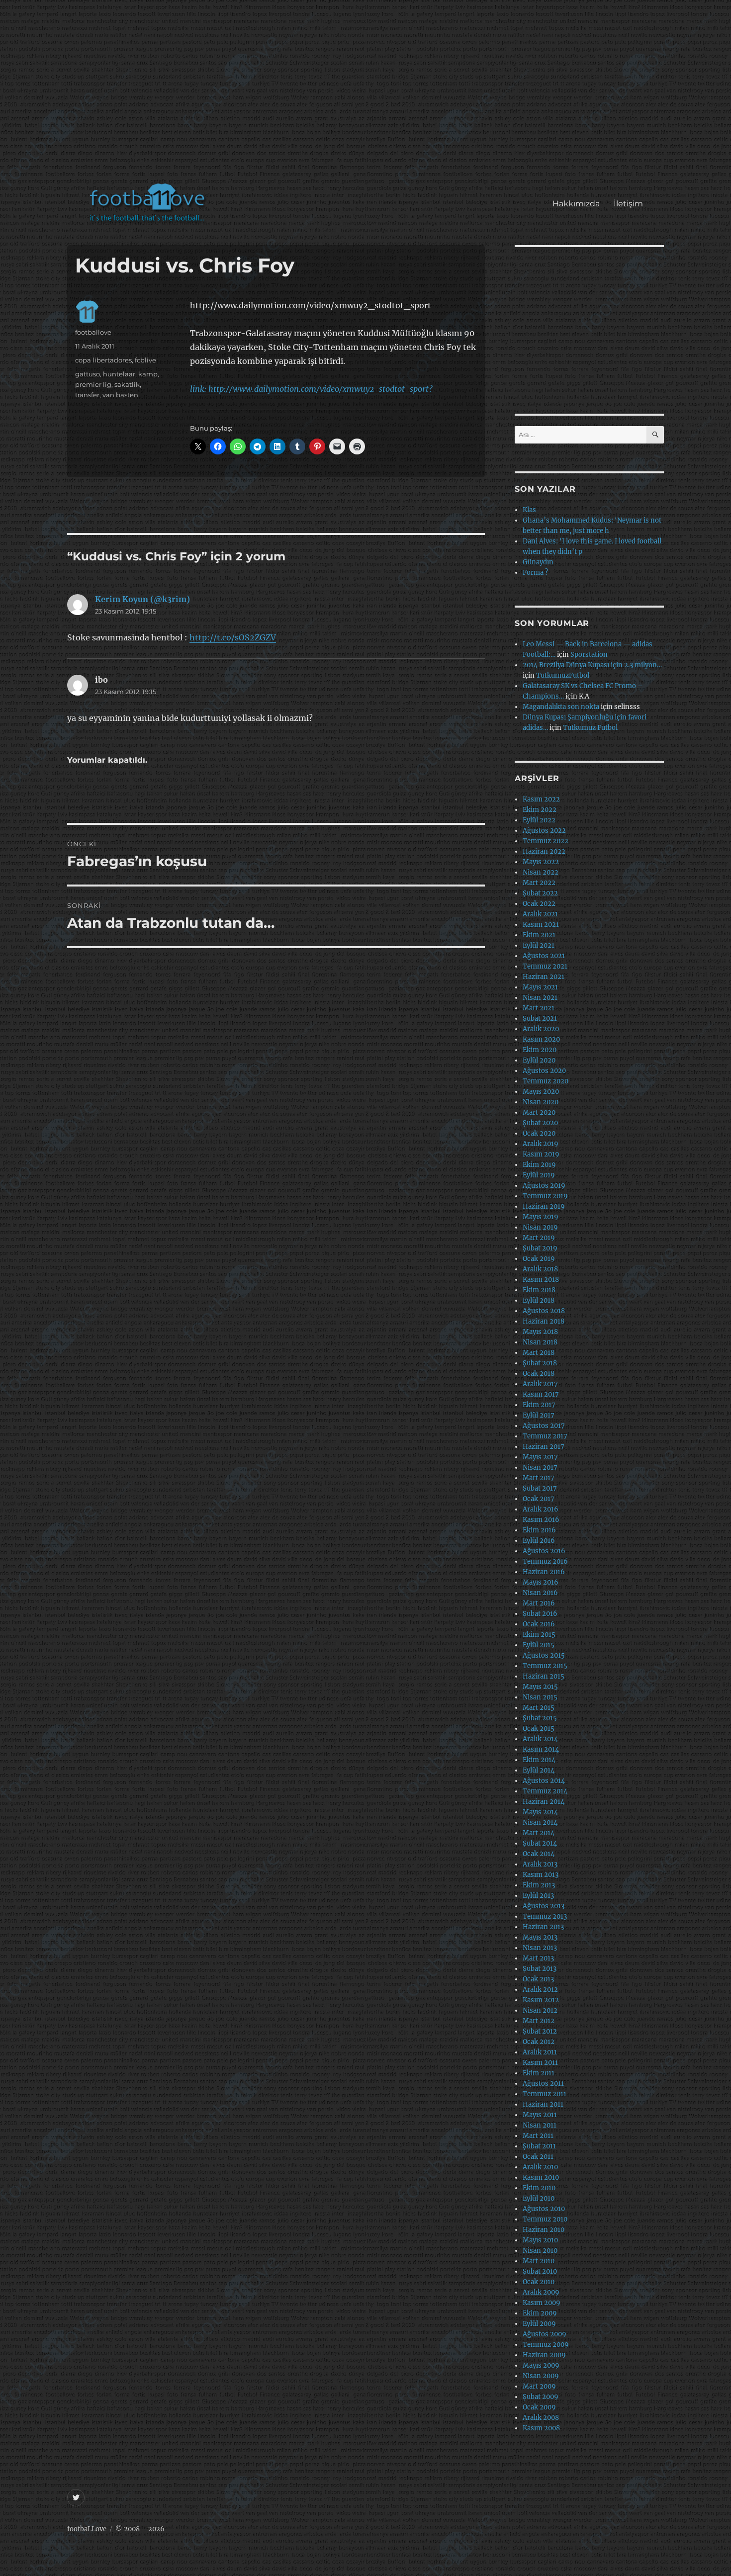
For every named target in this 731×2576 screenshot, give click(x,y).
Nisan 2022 (541, 872)
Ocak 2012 (539, 2042)
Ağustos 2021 (544, 956)
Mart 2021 (539, 1008)
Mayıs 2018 (540, 1332)
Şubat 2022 (540, 893)
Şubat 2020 (540, 1123)
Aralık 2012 (540, 1990)
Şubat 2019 (540, 1248)
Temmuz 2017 (545, 1436)
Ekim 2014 (539, 1760)
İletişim (628, 204)
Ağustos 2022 (544, 831)
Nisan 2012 (540, 2010)
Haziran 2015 (544, 1676)
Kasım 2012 (541, 2000)
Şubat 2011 (539, 2146)
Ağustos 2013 (544, 1906)
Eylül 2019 (539, 1175)
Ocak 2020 (539, 1133)
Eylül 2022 (539, 820)
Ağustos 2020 (544, 1071)
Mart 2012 (539, 2021)
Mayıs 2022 (541, 862)
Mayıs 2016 (541, 1582)
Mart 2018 (539, 1353)
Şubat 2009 (541, 2397)
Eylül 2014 (539, 1770)
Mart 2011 (538, 2136)
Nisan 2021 (540, 998)
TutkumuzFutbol (563, 675)
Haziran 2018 (544, 1321)
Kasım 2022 (541, 799)
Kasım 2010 (541, 2177)
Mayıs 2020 (541, 1092)
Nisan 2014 (540, 1822)
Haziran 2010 (544, 2230)
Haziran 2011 (543, 2104)
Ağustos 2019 (544, 1186)
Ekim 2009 (540, 2313)
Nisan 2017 (540, 1467)
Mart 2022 (539, 883)
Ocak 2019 (539, 1259)
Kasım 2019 (541, 1154)
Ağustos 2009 (545, 2334)
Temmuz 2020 (546, 1081)
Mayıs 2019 (541, 1217)
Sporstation (589, 655)
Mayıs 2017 (540, 1457)
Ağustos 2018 (544, 1311)
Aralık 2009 (541, 2292)
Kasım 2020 (541, 1039)
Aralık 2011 (540, 2052)
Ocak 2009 (539, 2407)
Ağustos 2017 (544, 1426)
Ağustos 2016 (544, 1551)
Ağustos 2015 (544, 1655)
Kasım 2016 (541, 1520)
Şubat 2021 (540, 1019)
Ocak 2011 (538, 2157)
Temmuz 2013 (545, 1916)
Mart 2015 (539, 1708)
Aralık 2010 (540, 2167)
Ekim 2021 (539, 935)
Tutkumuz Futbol (590, 728)
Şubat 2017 (540, 1488)
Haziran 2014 (544, 1802)
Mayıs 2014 (540, 1812)
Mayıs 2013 (540, 1937)
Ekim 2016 (539, 1530)
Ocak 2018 (539, 1374)
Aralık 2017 (540, 1384)
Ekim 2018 (539, 1290)
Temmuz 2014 (545, 1791)
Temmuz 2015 (545, 1666)
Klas (529, 510)
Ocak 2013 (538, 1979)
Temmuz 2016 (545, 1561)
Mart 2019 (539, 1238)
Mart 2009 (539, 2386)
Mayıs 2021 (540, 987)
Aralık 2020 (541, 1029)
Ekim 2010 (539, 2188)
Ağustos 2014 (544, 1781)
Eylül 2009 (539, 2324)
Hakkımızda (576, 204)
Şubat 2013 (540, 1969)
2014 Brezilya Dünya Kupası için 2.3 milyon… (592, 665)
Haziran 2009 (544, 2355)
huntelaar (119, 374)
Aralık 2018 (540, 1269)
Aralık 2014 (540, 1739)
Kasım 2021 (541, 925)
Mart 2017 (539, 1478)
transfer (87, 395)
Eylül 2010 (539, 2198)
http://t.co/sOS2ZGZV (233, 637)
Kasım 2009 (542, 2303)
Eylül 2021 (539, 945)
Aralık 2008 (541, 2418)
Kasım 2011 (540, 2063)
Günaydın (538, 562)
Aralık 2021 (540, 914)
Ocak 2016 (539, 1624)
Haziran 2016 (544, 1572)
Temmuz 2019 (545, 1196)
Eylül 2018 (539, 1300)
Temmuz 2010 (545, 2219)
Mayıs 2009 (541, 2365)
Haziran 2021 (544, 977)
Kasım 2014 (541, 1749)
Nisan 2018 (540, 1342)
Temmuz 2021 (545, 966)
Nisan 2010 (540, 2251)
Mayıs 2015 (540, 1687)
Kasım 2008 (541, 2428)
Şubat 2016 (540, 1614)
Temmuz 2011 (545, 2094)
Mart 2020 (539, 1112)
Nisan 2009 (541, 2376)
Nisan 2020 (541, 1102)
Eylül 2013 (538, 1896)
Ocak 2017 (539, 1499)
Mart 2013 (538, 1958)
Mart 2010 (539, 2261)
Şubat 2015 (540, 1718)
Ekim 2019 (539, 1165)
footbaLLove (87, 2529)
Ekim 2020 (540, 1050)
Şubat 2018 (540, 1363)
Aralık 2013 (540, 1864)
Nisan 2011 (540, 2125)
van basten (120, 395)
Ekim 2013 (539, 1885)
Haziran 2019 (544, 1206)
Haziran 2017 (544, 1447)
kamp (148, 374)
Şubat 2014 (540, 1843)
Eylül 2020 (539, 1060)
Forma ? (535, 573)
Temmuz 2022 (546, 841)
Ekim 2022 (540, 810)
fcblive (145, 360)
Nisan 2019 (540, 1227)
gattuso (88, 374)
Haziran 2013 (543, 1927)
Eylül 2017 (539, 1415)
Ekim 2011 (539, 2073)
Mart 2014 (539, 1833)
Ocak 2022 (539, 904)
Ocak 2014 (539, 1854)
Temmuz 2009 (546, 2345)
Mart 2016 (539, 1603)
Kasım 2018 (541, 1280)
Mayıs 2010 (540, 2240)
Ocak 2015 (539, 1729)
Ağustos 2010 (544, 2209)
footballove (93, 332)
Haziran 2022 (544, 851)
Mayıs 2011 (540, 2115)
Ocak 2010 (539, 2282)
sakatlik (127, 384)
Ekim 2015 (539, 1635)
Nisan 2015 (540, 1697)
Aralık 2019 (541, 1144)
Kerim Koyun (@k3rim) (142, 599)
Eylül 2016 (539, 1541)
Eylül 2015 (539, 1645)
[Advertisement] (368, 96)
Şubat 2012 (540, 2031)
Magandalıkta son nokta (561, 707)
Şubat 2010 (540, 2271)
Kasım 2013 (541, 1875)
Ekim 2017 (539, 1405)
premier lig (93, 384)
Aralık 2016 (541, 1509)
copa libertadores (103, 360)
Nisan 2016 (540, 1593)
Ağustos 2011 (543, 2084)
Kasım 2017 (541, 1394)
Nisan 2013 (540, 1948)
